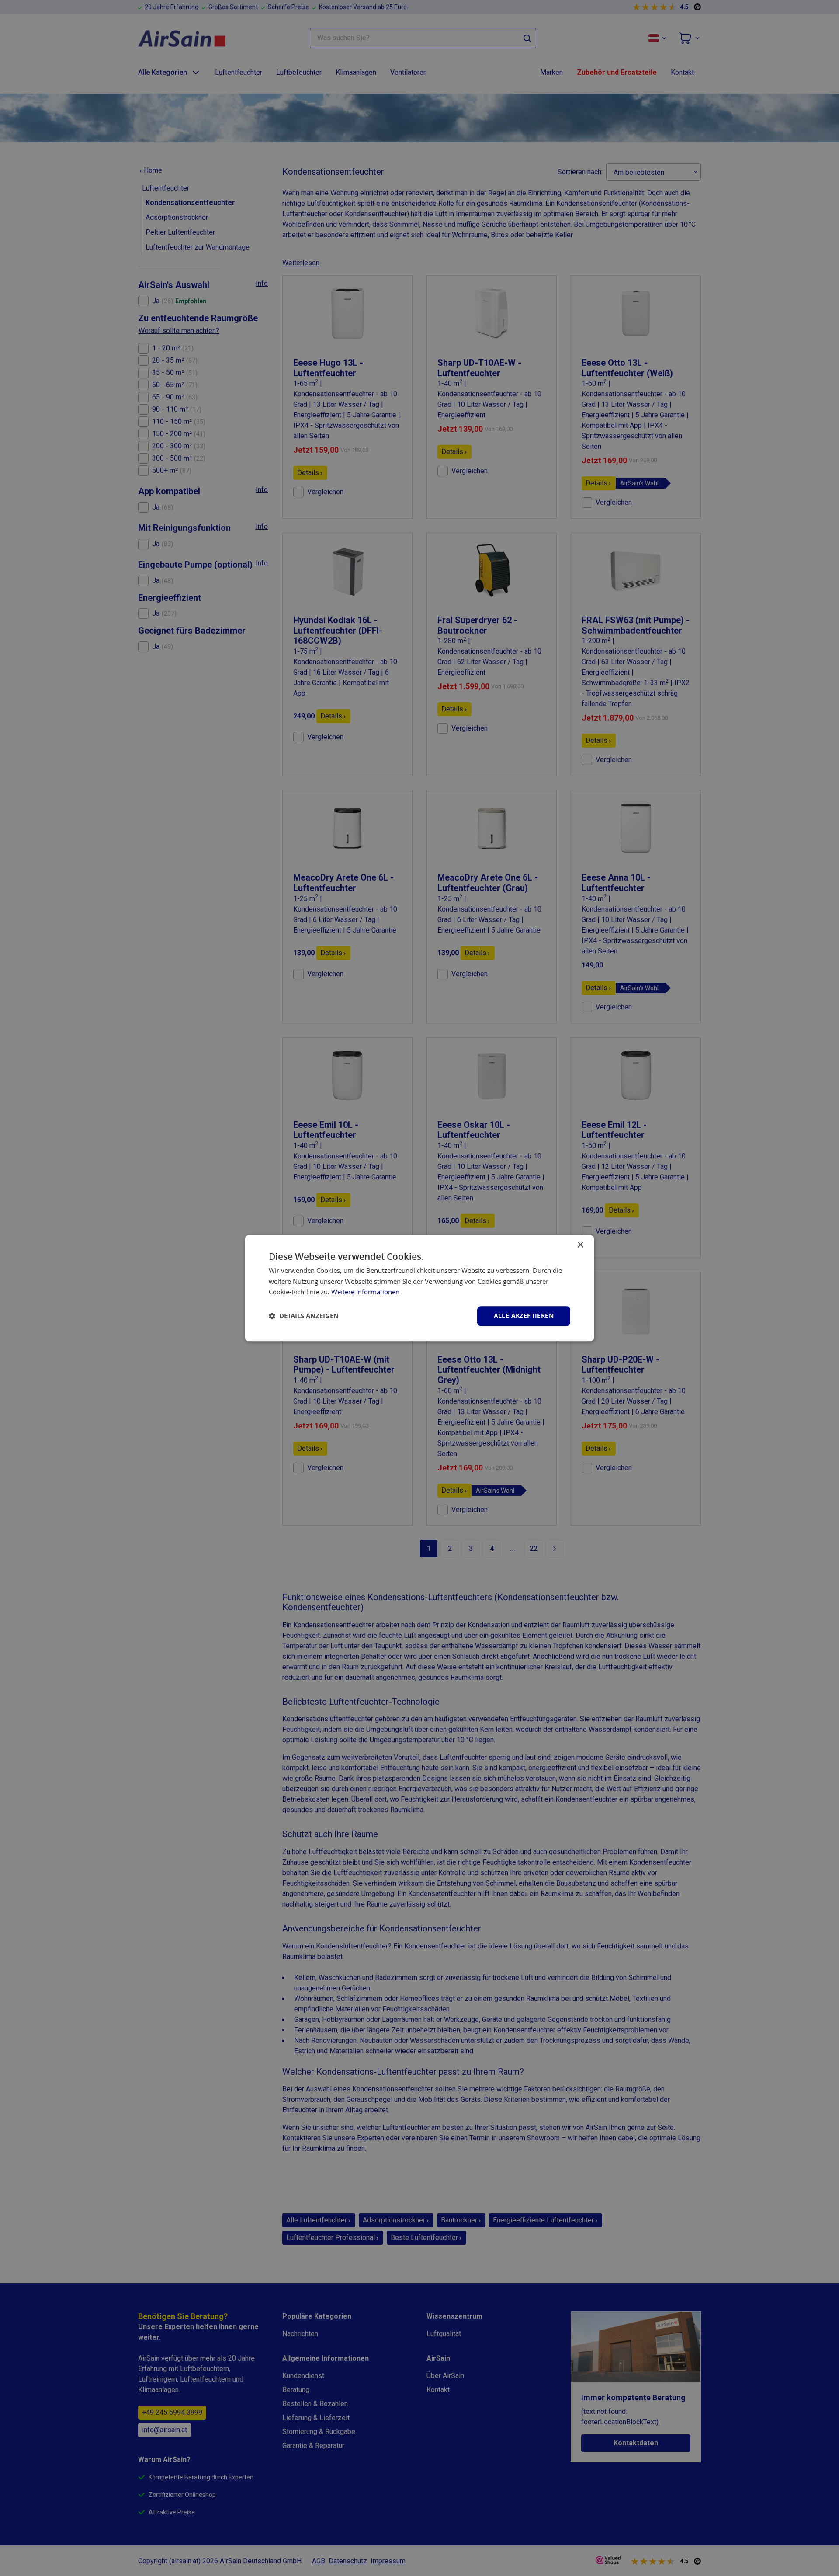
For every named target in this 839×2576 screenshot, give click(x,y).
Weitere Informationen (365, 1292)
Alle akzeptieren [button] (524, 1316)
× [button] (580, 1245)
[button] (304, 1316)
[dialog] (419, 1288)
